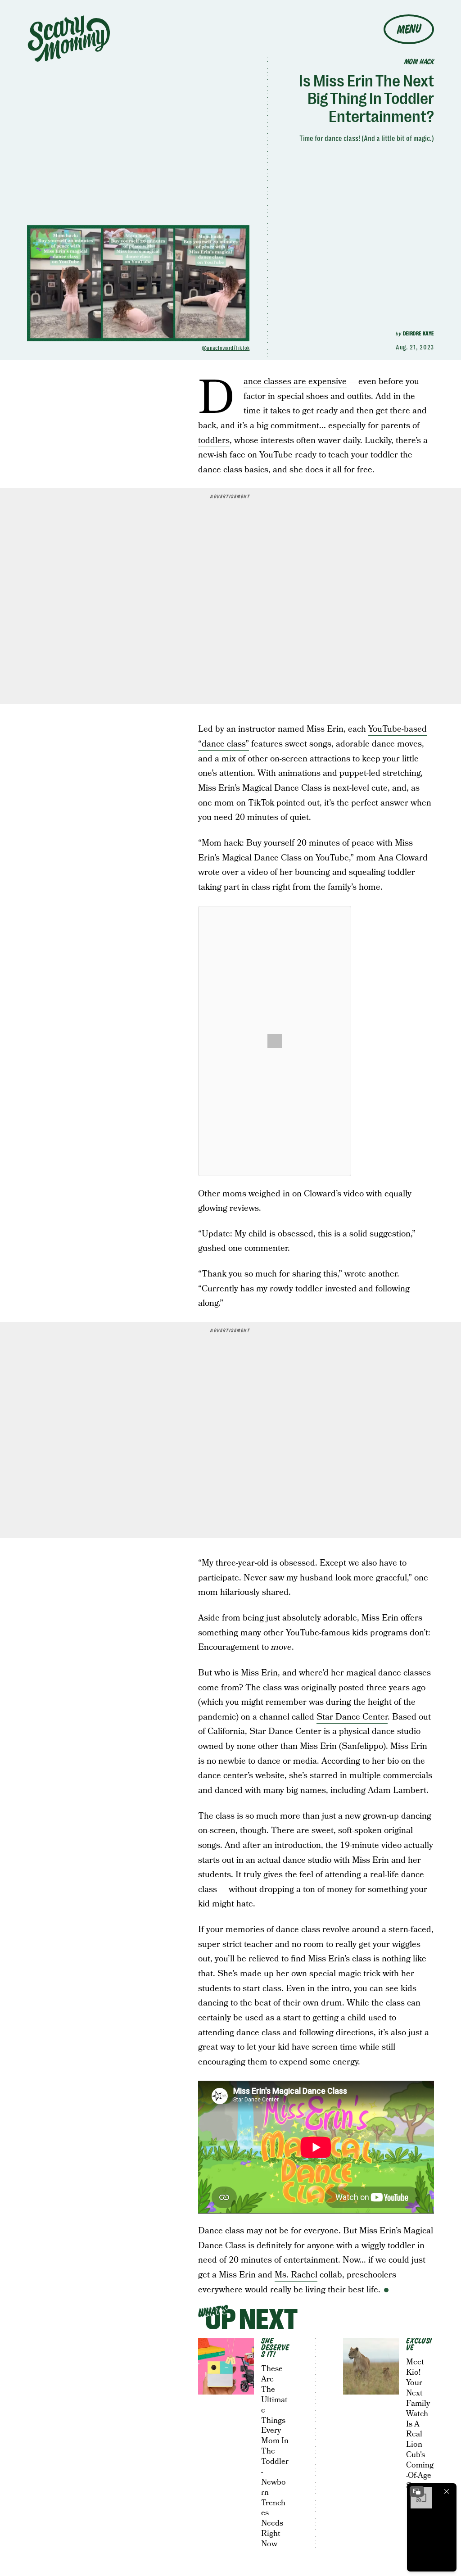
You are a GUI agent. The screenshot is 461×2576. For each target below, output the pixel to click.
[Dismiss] (447, 2491)
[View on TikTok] (275, 1041)
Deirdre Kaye (418, 334)
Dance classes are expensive (295, 382)
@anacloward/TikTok (226, 348)
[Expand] (417, 2491)
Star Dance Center (352, 1717)
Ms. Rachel (296, 2275)
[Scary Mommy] (69, 38)
